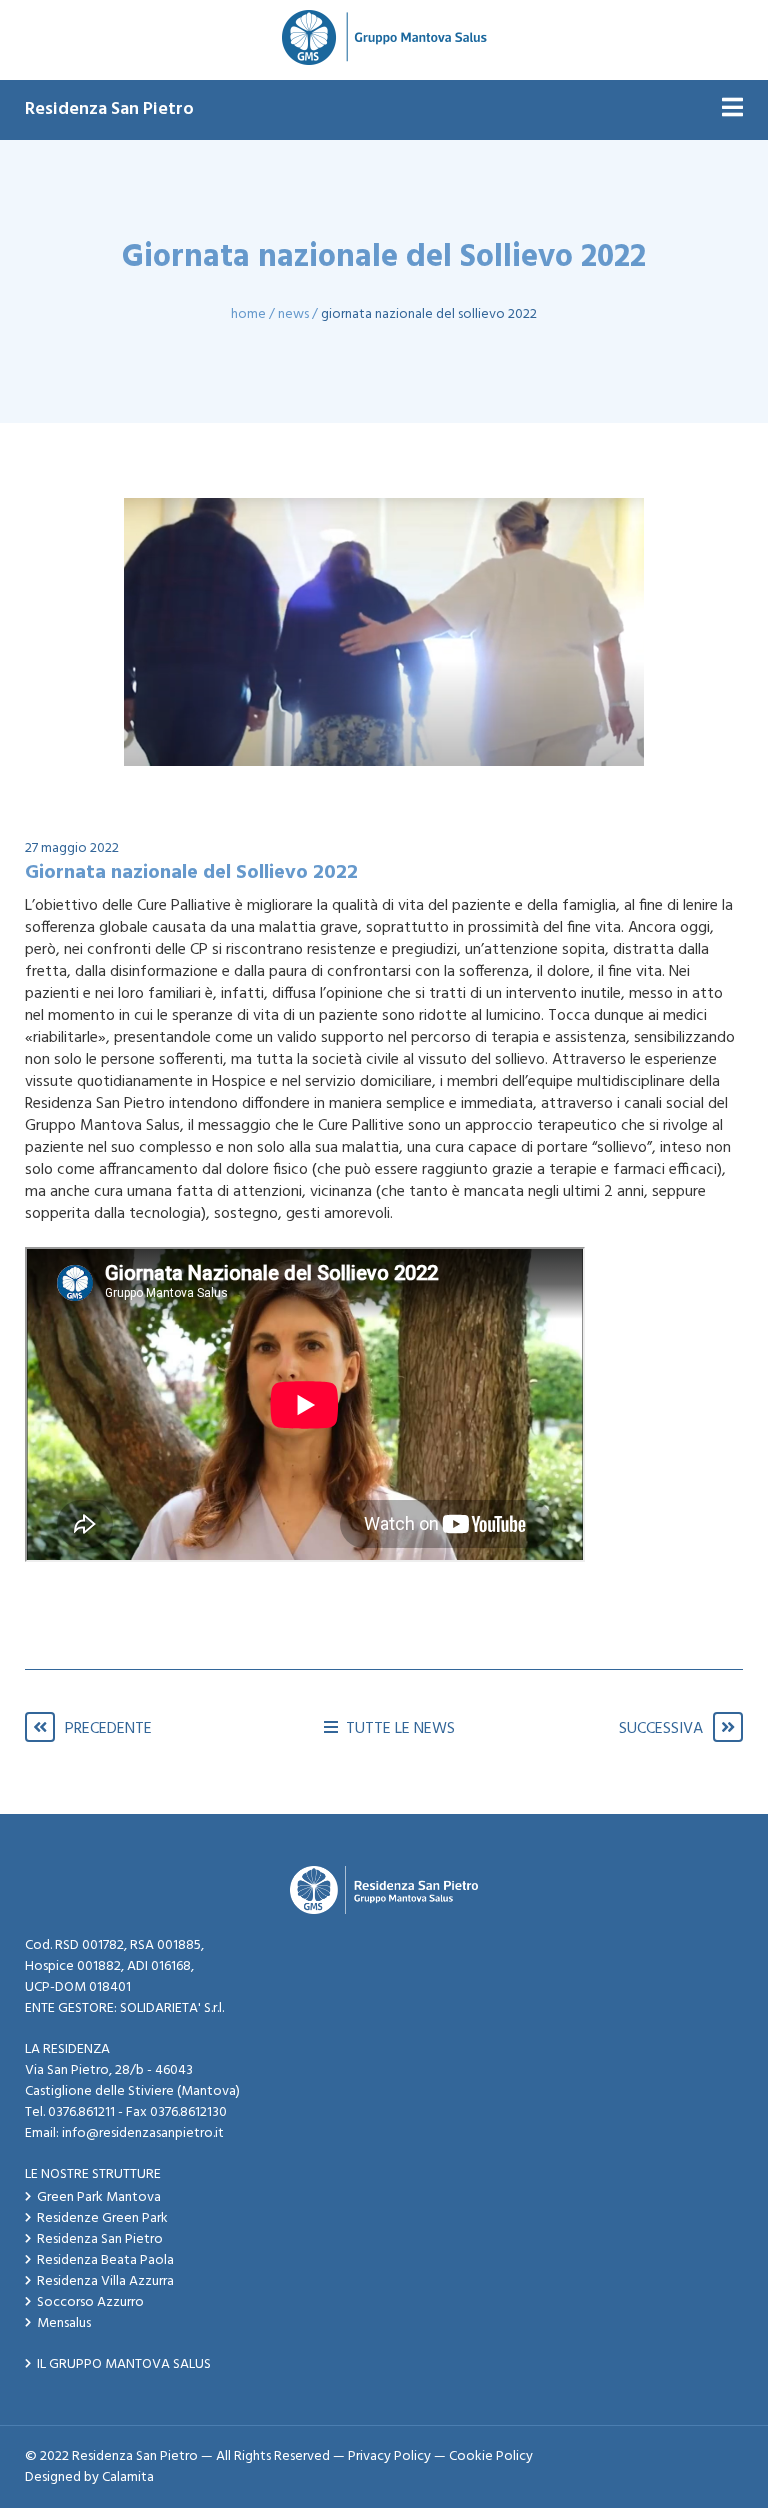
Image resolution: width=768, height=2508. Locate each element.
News (293, 314)
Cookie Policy (491, 2456)
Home (248, 314)
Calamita (128, 2477)
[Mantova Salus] (384, 40)
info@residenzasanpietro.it (143, 2133)
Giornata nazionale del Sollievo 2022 (429, 314)
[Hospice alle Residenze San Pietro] (384, 632)
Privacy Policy (389, 2456)
